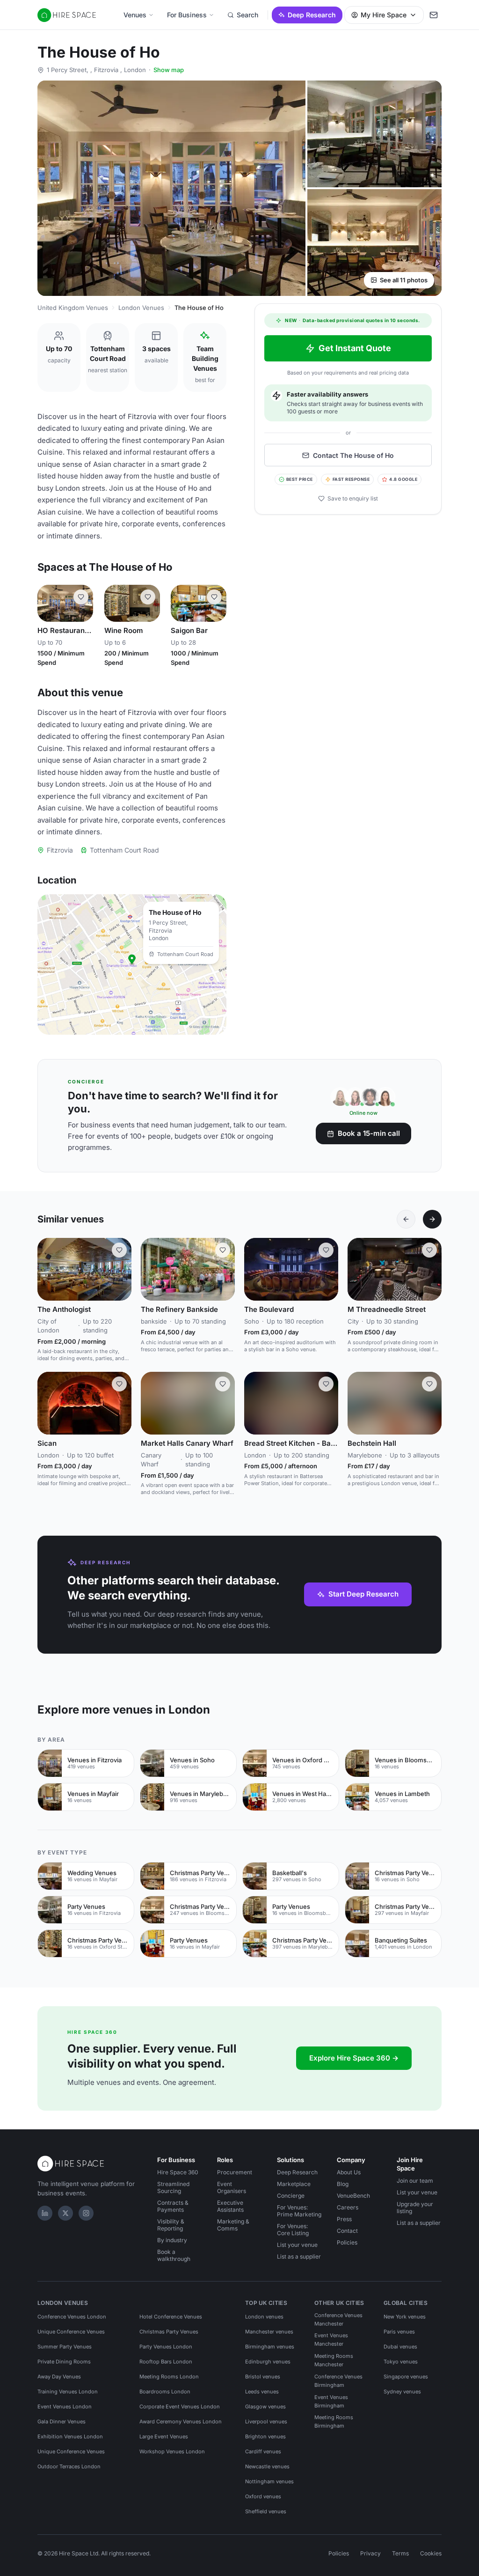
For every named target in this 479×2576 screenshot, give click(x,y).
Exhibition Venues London (70, 2436)
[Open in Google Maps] (132, 964)
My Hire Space (384, 15)
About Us (349, 2172)
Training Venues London (68, 2392)
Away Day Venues (59, 2377)
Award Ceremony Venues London (181, 2421)
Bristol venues (263, 2377)
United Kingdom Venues (73, 308)
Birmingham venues (270, 2347)
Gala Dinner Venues (62, 2421)
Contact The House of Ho (353, 455)
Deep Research (312, 15)
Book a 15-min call (369, 1133)
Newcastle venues (267, 2466)
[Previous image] (49, 604)
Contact (347, 2231)
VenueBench (353, 2196)
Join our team (415, 2181)
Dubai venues (400, 2347)
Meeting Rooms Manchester (334, 2360)
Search (247, 15)
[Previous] (406, 1219)
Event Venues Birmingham (331, 2401)
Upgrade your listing (415, 2208)
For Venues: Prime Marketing (299, 2211)
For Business (187, 15)
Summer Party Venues (65, 2347)
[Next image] (120, 1269)
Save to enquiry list (353, 498)
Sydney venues (402, 2392)
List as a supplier (299, 2256)
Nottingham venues (269, 2481)
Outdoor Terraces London (69, 2466)
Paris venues (399, 2332)
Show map (169, 70)
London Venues (141, 308)
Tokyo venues (401, 2362)
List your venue (297, 2245)
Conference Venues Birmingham (338, 2381)
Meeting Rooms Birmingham (334, 2421)
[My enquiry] (434, 15)
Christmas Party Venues (169, 2332)
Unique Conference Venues (71, 2332)
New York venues (405, 2317)
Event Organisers (232, 2187)
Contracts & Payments (173, 2206)
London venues (264, 2317)
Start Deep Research (363, 1594)
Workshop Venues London (172, 2451)
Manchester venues (269, 2332)
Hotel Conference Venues (171, 2317)
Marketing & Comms (233, 2225)
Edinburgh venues (268, 2362)
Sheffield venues (266, 2511)
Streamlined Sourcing (173, 2187)
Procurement (235, 2172)
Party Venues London (166, 2347)
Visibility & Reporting (171, 2225)
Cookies (431, 2553)
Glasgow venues (265, 2407)
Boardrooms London (165, 2392)
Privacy (370, 2553)
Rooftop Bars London (166, 2362)
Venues (135, 15)
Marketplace (294, 2184)
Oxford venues (263, 2496)
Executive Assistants (230, 2206)
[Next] (432, 1219)
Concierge (291, 2196)
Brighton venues (265, 2436)
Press (344, 2219)
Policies (347, 2242)
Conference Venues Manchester (338, 2319)
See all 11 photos (404, 280)
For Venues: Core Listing (293, 2230)
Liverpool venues (266, 2421)
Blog (343, 2184)
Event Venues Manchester (331, 2340)
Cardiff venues (263, 2451)
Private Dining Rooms (64, 2362)
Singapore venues (406, 2377)
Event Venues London (65, 2407)
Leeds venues (262, 2392)
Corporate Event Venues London (180, 2407)
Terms (400, 2553)
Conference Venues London (72, 2317)
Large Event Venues (164, 2436)
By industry (172, 2240)
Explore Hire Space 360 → (354, 2058)
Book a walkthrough (174, 2255)
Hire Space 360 (178, 2172)
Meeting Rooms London (169, 2377)
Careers (348, 2207)
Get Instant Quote (355, 348)
